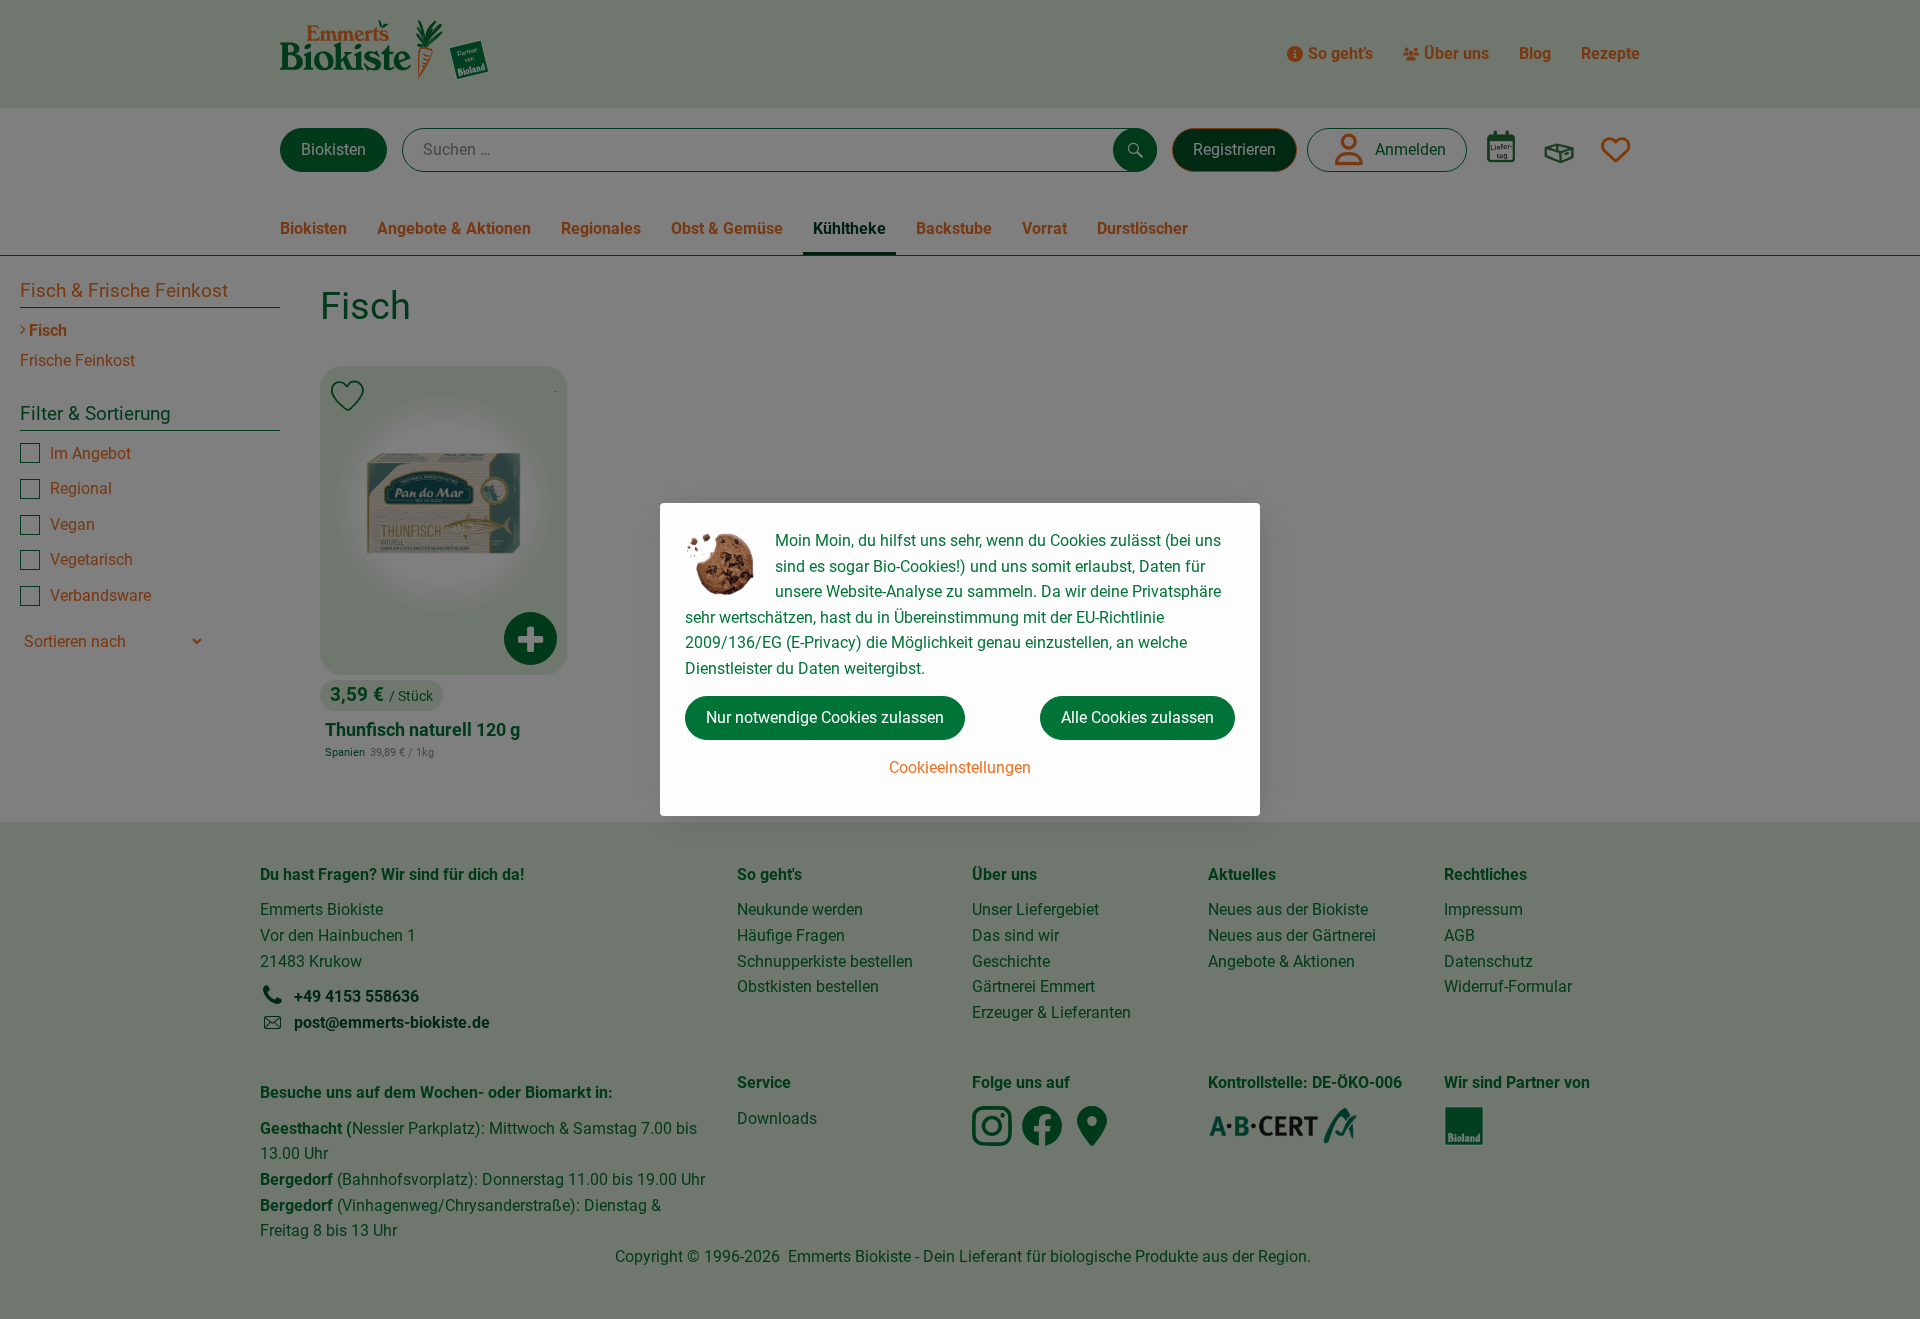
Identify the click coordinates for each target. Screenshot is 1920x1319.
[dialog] (960, 659)
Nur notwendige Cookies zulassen (825, 717)
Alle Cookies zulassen (1137, 717)
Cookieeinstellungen (960, 767)
